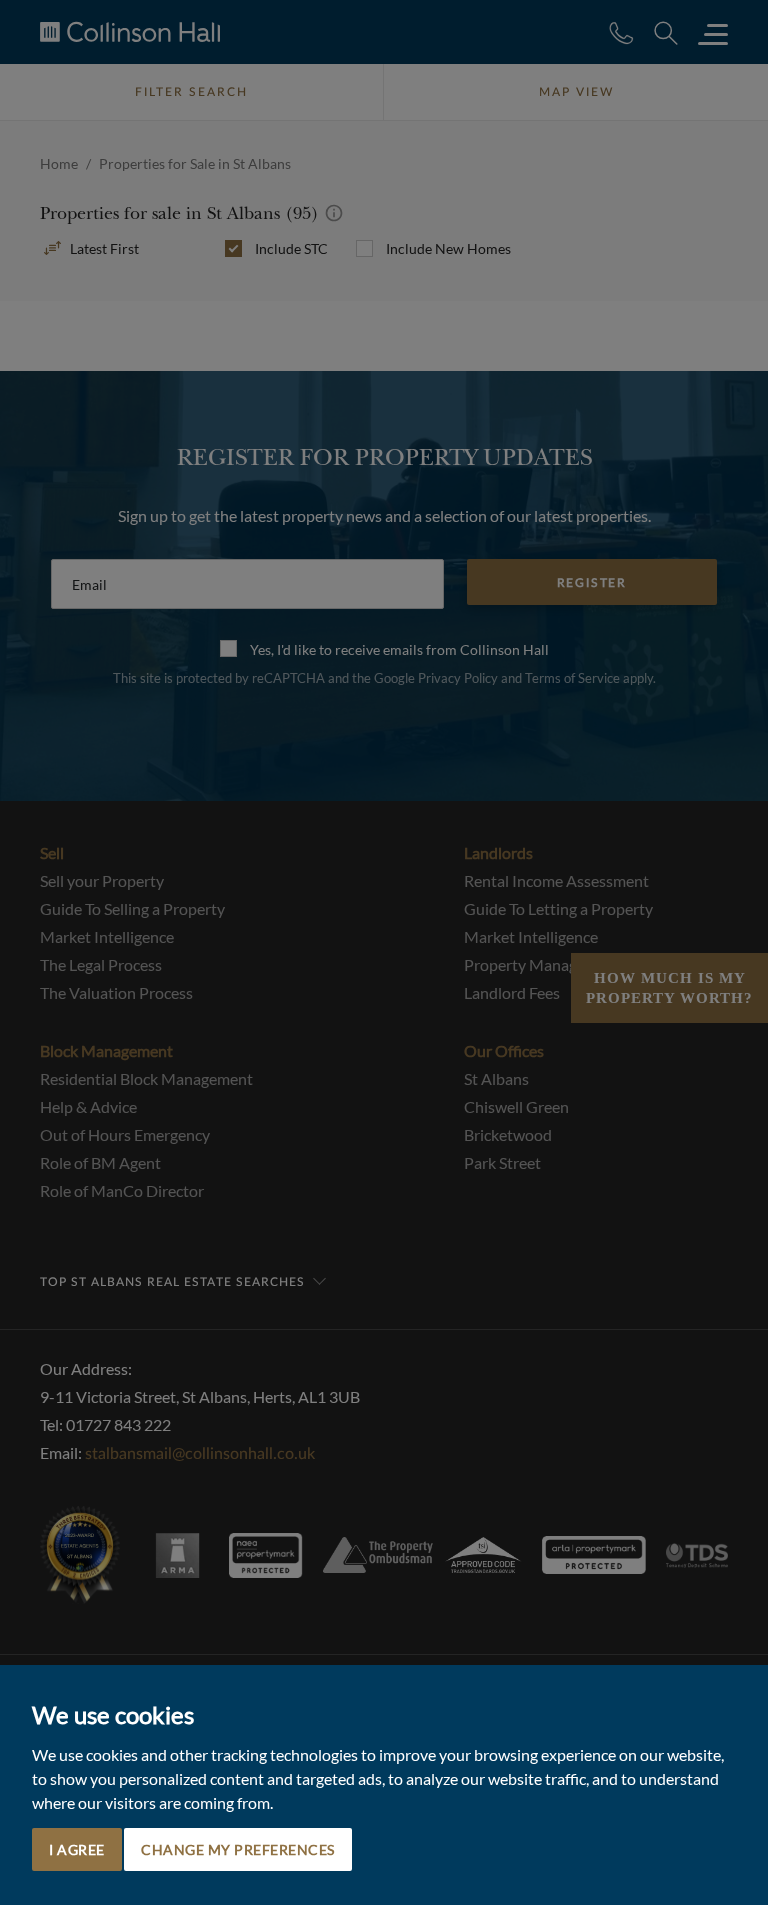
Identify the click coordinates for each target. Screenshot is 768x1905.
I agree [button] (77, 1849)
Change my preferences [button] (238, 1849)
